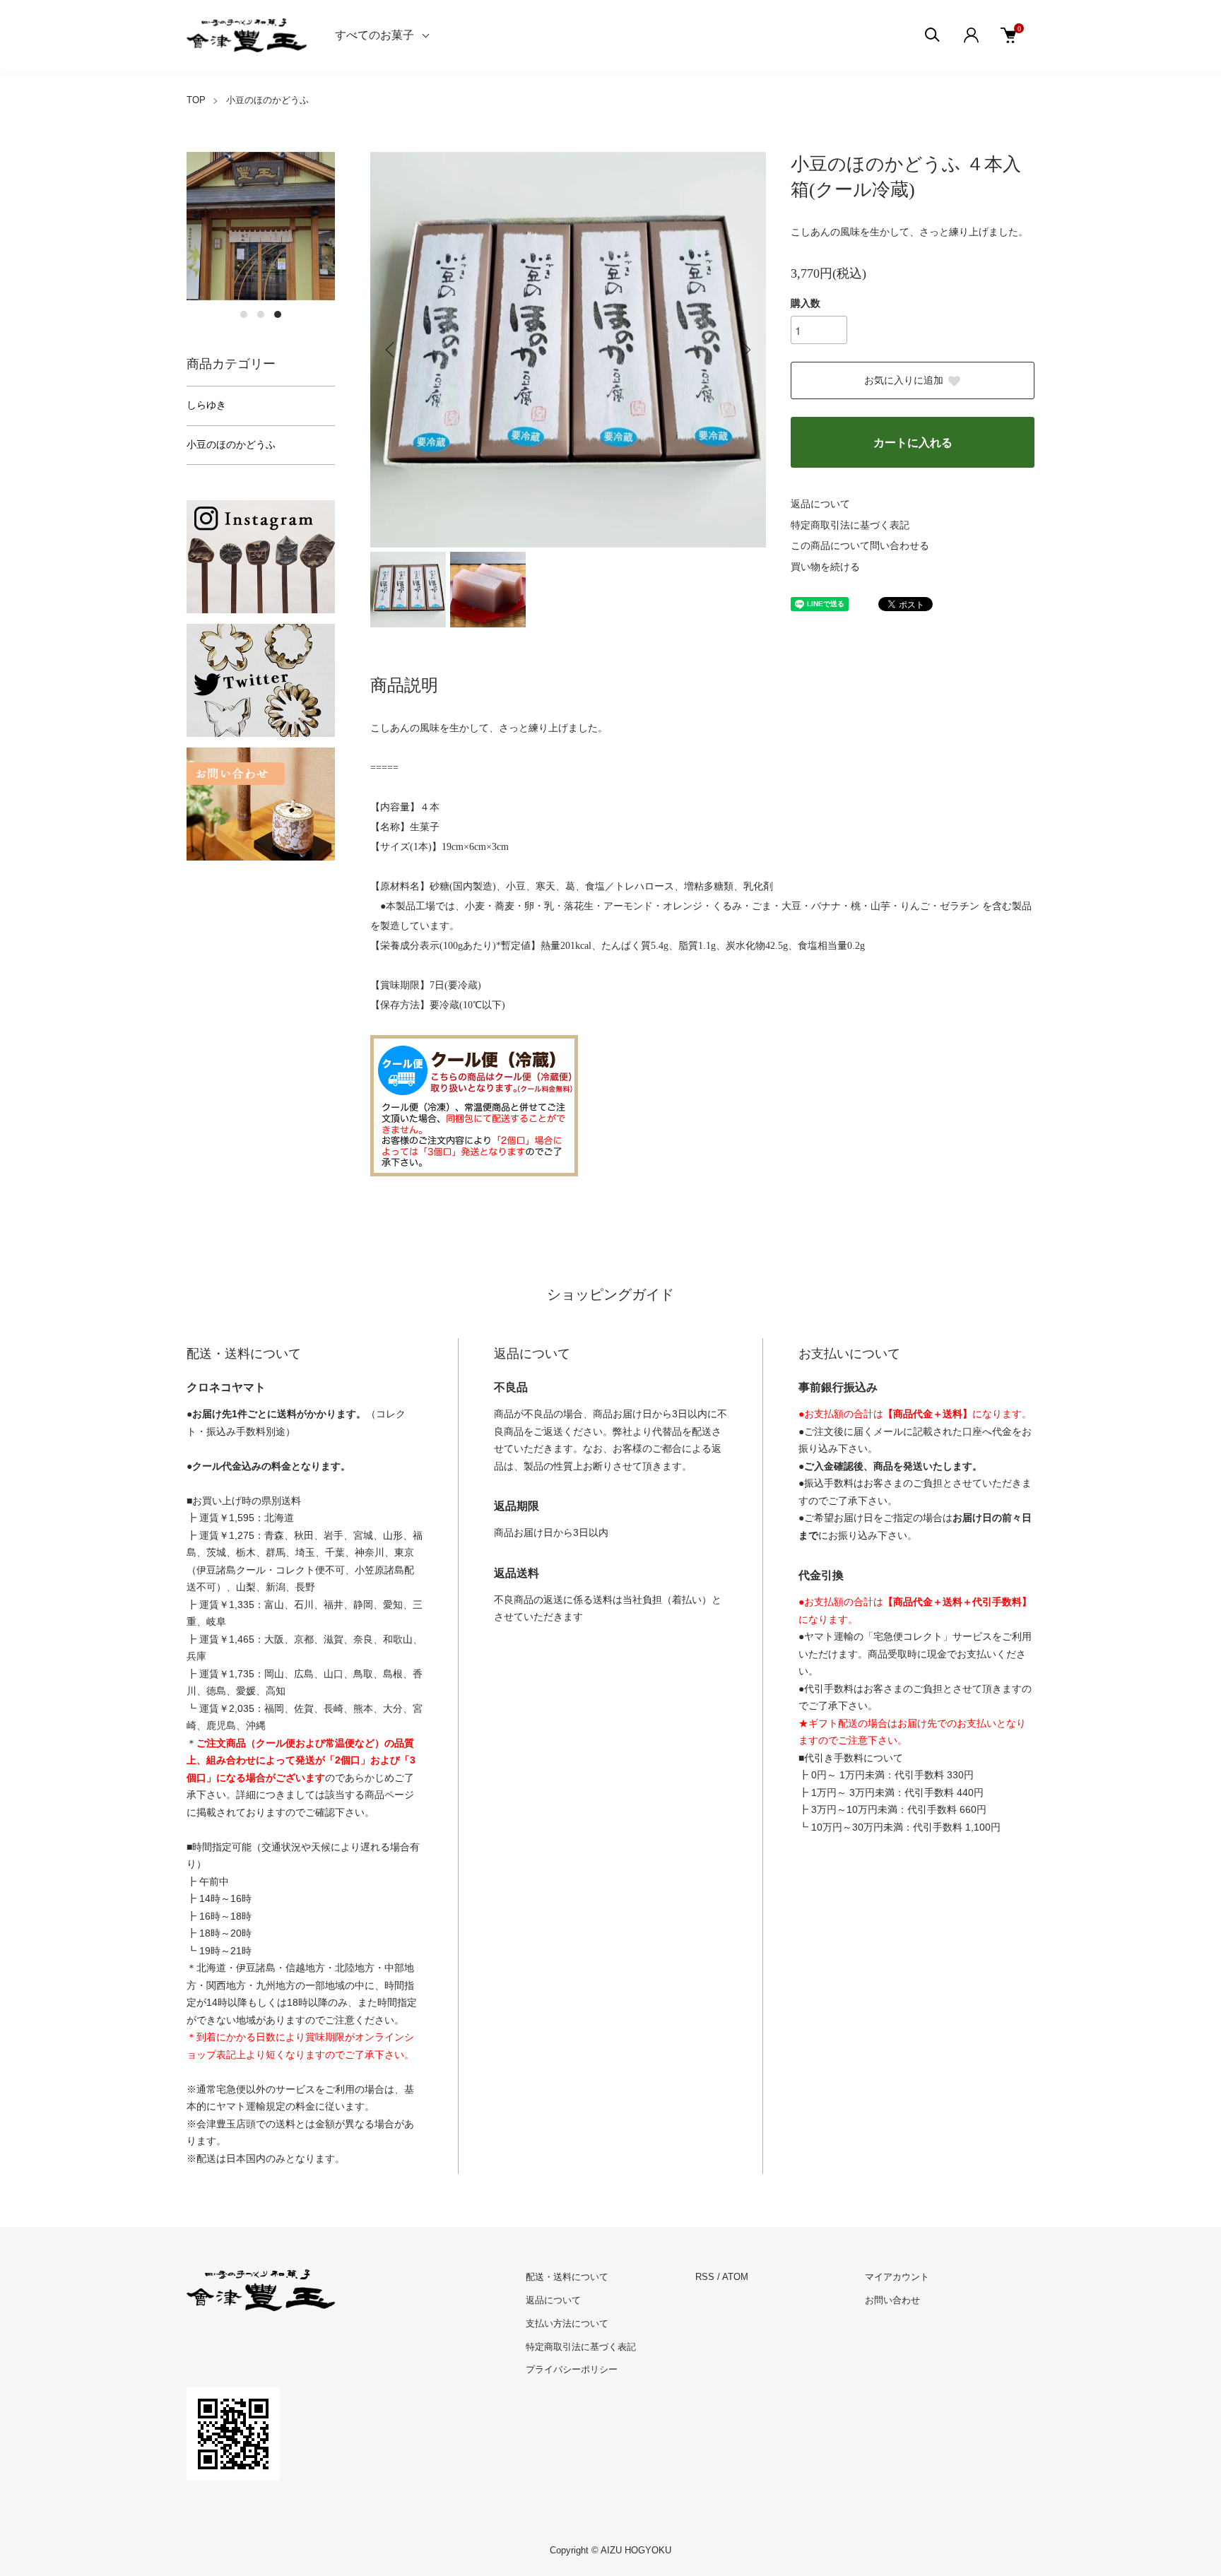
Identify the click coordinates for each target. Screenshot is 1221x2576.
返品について (820, 504)
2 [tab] (261, 314)
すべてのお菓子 (374, 35)
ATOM (735, 2277)
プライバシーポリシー (572, 2369)
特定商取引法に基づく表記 (850, 525)
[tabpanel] (261, 226)
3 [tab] (278, 314)
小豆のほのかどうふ (267, 100)
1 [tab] (244, 314)
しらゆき (206, 405)
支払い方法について (567, 2323)
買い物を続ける (825, 567)
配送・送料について (567, 2277)
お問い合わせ (892, 2300)
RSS (705, 2277)
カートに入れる (913, 443)
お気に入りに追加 (904, 380)
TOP (196, 100)
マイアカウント (897, 2277)
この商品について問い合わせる (860, 546)
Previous (391, 350)
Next (745, 350)
